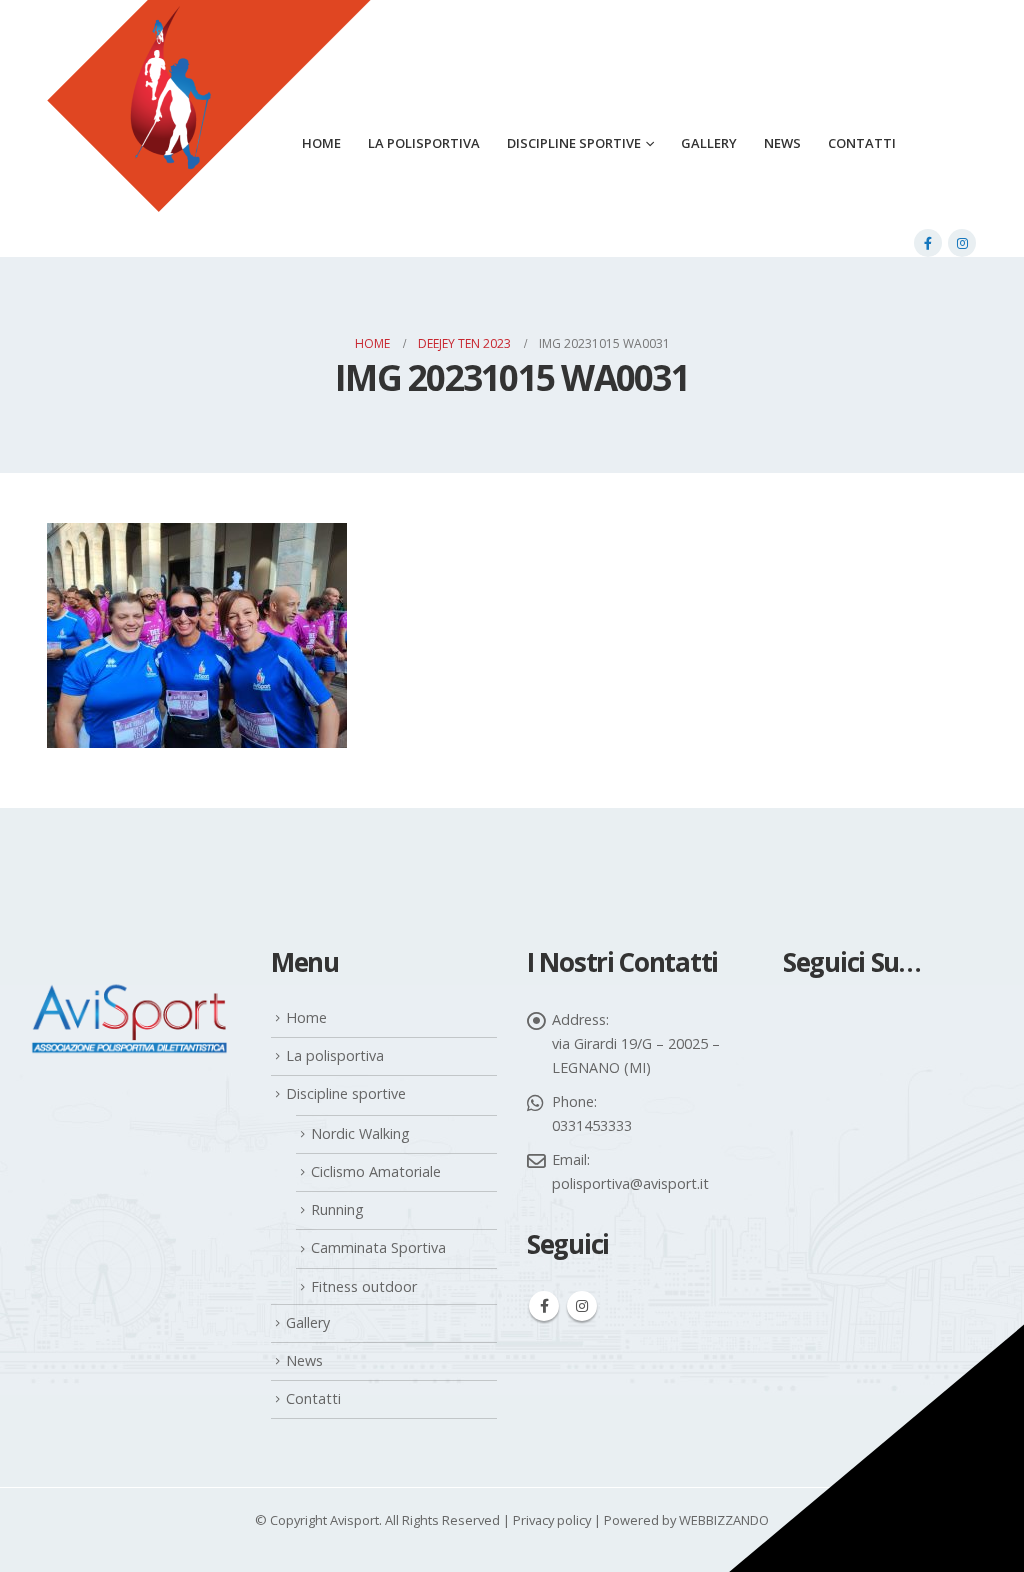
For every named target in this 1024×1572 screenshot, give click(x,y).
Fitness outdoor (364, 1286)
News (782, 143)
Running (337, 1209)
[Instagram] (962, 243)
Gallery (709, 143)
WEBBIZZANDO (724, 1520)
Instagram (582, 1306)
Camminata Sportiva (378, 1247)
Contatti (862, 143)
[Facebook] (928, 243)
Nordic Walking (360, 1133)
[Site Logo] (209, 131)
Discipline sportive (574, 143)
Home (306, 1017)
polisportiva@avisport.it (630, 1183)
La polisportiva (424, 143)
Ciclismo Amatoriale (376, 1171)
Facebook (544, 1306)
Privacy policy (552, 1520)
